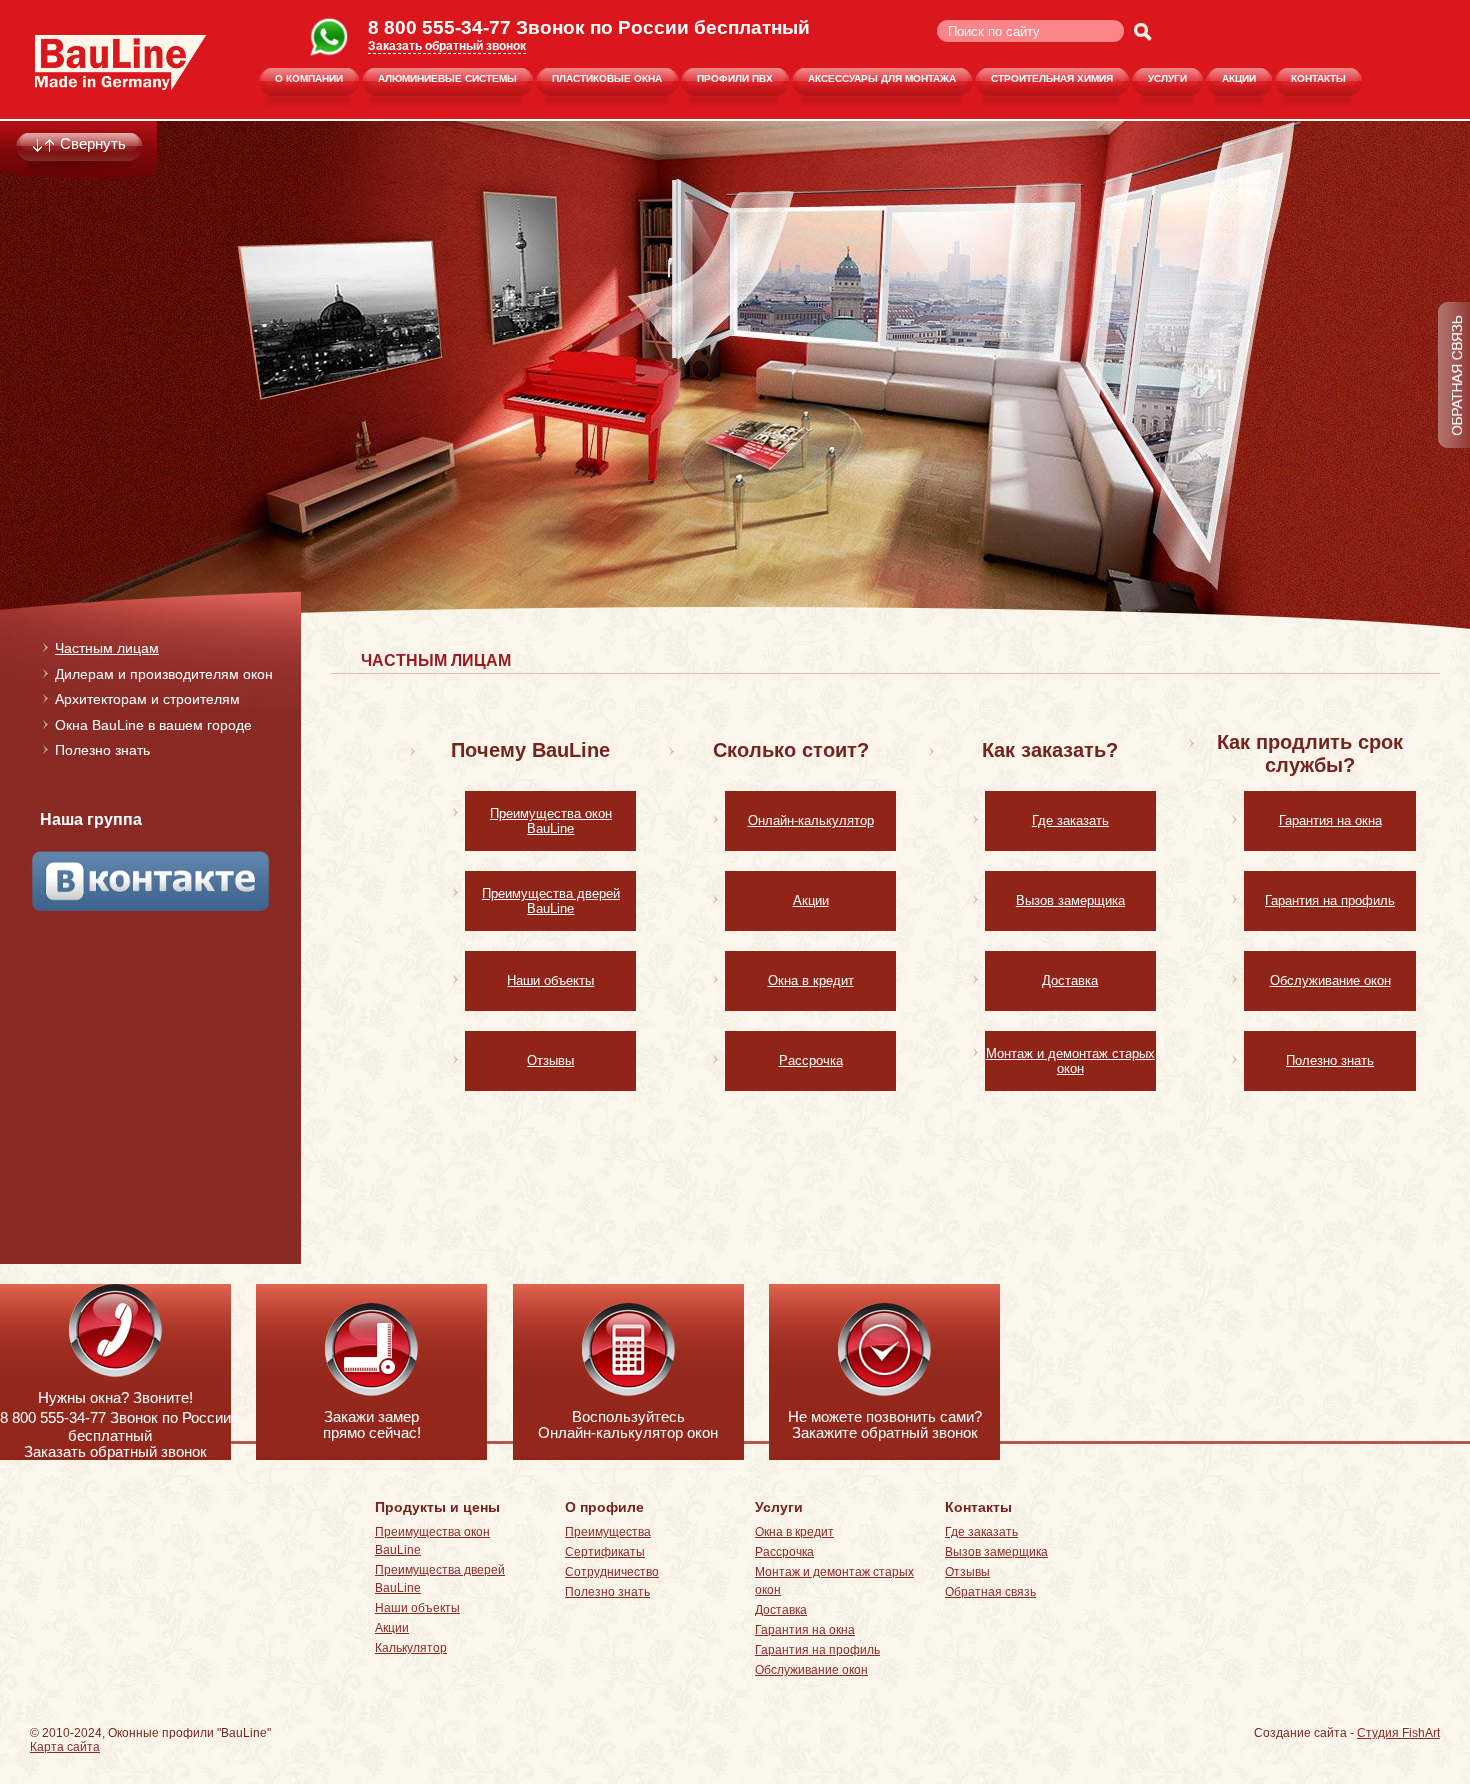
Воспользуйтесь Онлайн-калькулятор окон (628, 1425)
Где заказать (1070, 820)
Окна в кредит (811, 980)
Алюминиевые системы (447, 78)
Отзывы (550, 1060)
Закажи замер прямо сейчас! (372, 1425)
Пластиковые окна (607, 78)
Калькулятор (411, 1648)
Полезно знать (102, 750)
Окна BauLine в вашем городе (153, 725)
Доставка (1070, 980)
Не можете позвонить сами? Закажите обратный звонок (885, 1425)
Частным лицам (107, 648)
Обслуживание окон (1330, 980)
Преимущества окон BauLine (551, 821)
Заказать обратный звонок (447, 46)
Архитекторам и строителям (147, 699)
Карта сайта (65, 1747)
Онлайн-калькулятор (811, 820)
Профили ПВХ (735, 78)
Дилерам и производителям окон (164, 674)
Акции (1239, 78)
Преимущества (608, 1532)
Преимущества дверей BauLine (551, 901)
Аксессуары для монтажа (882, 78)
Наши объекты (550, 980)
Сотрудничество (612, 1572)
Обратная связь (990, 1592)
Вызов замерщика (1070, 900)
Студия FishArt (1398, 1733)
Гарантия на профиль (1330, 900)
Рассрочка (811, 1060)
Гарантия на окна (1330, 820)
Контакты (1318, 78)
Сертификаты (605, 1552)
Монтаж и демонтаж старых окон (1070, 1061)
